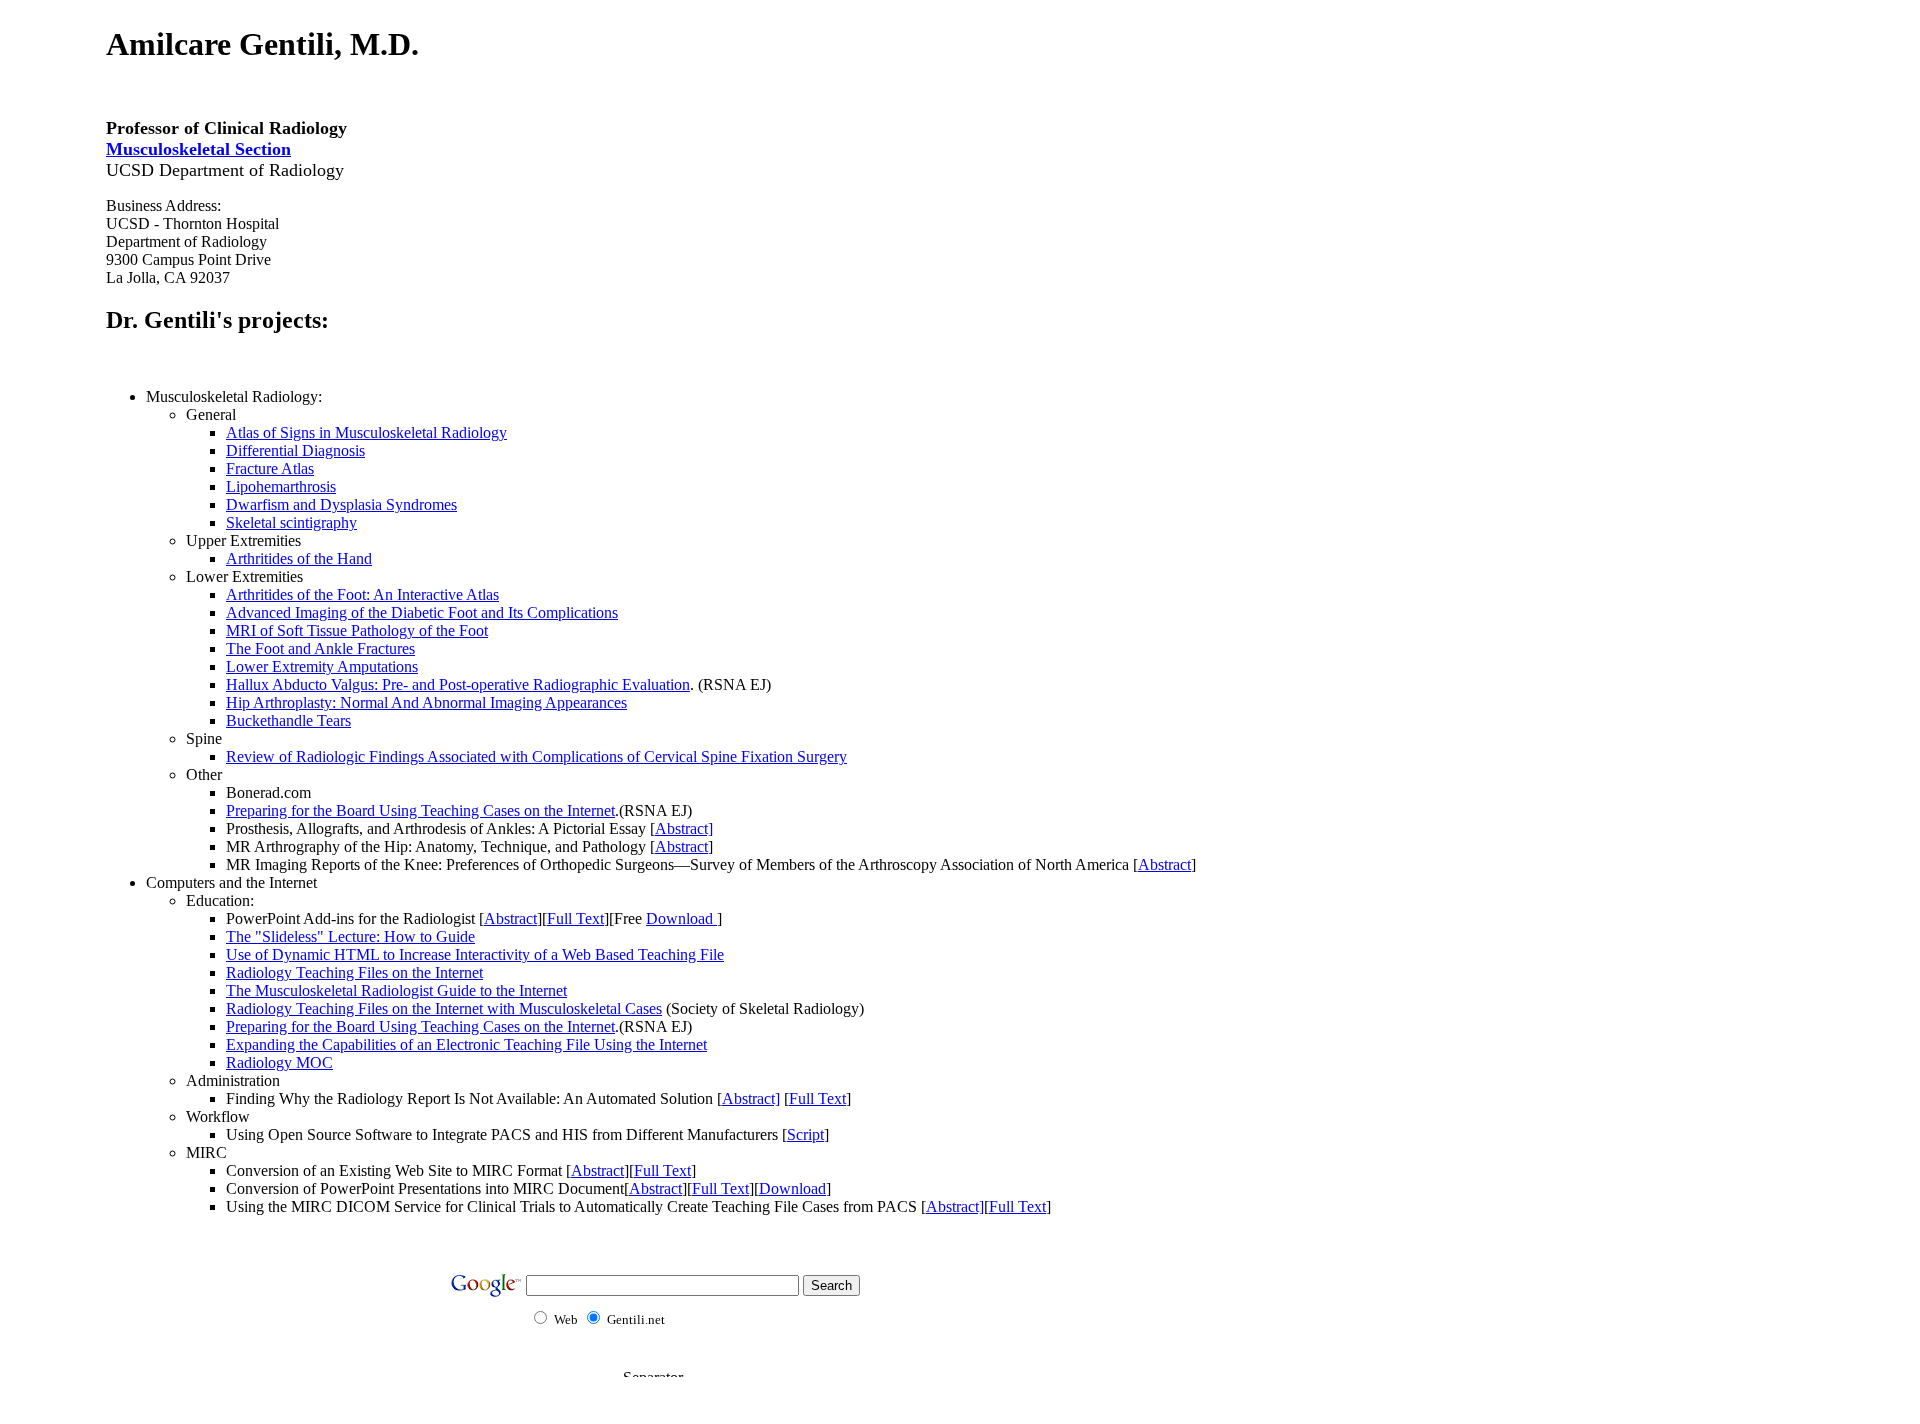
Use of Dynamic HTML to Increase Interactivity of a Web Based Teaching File (475, 954)
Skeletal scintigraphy (291, 522)
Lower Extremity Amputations (322, 666)
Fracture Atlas (270, 468)
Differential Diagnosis (295, 450)
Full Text (575, 918)
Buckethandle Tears (288, 720)
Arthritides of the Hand (299, 558)
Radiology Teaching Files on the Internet (354, 972)
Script (805, 1134)
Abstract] (684, 828)
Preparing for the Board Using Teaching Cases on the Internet (420, 810)
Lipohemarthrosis (281, 486)
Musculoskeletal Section (198, 149)
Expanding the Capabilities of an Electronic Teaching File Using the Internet (466, 1044)
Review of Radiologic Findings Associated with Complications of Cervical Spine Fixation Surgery (536, 756)
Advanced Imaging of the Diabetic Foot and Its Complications (422, 612)
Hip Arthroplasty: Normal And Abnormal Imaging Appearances (426, 702)
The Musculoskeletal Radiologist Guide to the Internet (396, 990)
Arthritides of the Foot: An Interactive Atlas (362, 594)
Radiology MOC (279, 1062)
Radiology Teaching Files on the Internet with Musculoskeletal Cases (444, 1008)
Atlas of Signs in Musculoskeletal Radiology (366, 432)
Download (681, 918)
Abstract (681, 846)
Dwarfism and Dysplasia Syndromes (341, 504)
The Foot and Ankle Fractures (320, 648)
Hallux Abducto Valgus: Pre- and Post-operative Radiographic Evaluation (458, 684)
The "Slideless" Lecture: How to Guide (350, 936)
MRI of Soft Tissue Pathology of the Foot (357, 630)
